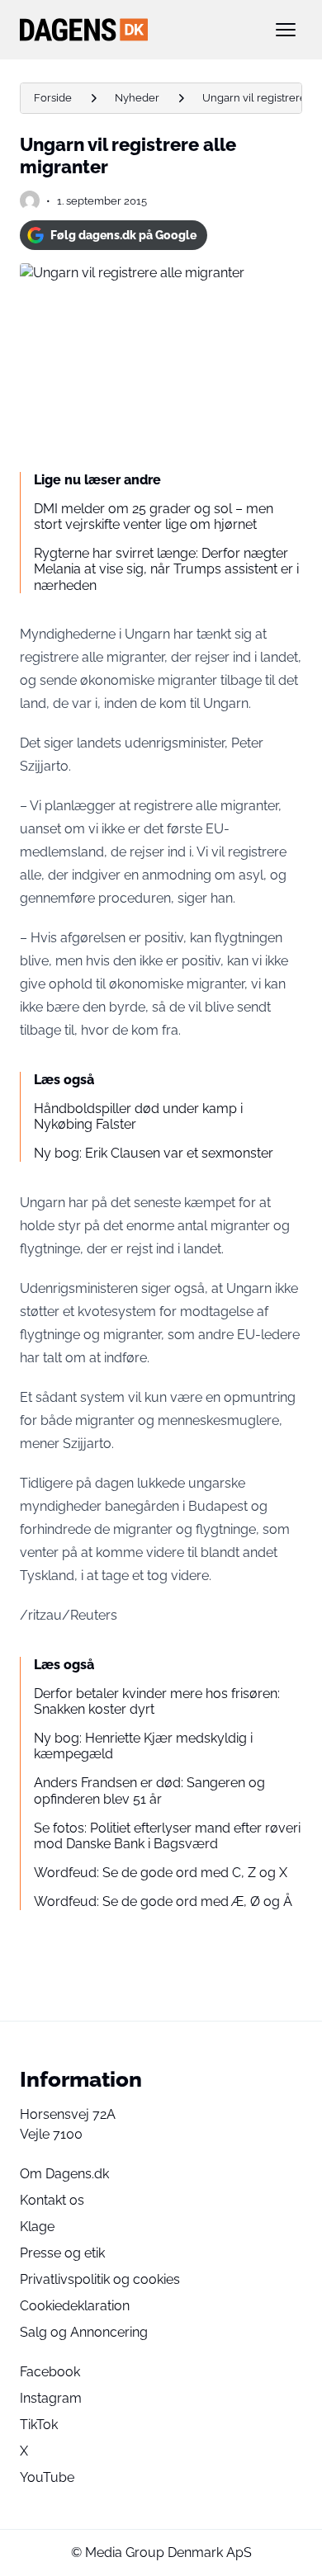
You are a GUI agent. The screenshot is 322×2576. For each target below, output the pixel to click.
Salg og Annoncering (84, 2332)
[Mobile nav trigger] (286, 30)
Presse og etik (62, 2253)
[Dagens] (135, 30)
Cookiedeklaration (75, 2306)
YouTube (47, 2477)
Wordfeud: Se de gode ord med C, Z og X (161, 1873)
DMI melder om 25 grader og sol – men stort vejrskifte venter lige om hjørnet (154, 517)
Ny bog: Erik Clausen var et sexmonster (154, 1153)
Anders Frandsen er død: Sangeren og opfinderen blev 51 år (149, 1790)
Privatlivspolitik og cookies (100, 2279)
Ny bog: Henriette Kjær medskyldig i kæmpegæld (143, 1746)
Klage (37, 2227)
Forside (53, 98)
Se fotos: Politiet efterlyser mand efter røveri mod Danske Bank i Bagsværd (167, 1836)
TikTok (39, 2425)
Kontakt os (52, 2200)
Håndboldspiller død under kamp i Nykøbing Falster (138, 1116)
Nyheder (137, 98)
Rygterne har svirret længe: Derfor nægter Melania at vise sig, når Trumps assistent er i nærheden (166, 569)
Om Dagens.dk (64, 2174)
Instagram (51, 2398)
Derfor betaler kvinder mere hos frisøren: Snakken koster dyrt (157, 1701)
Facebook (50, 2372)
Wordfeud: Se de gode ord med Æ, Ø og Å (163, 1901)
